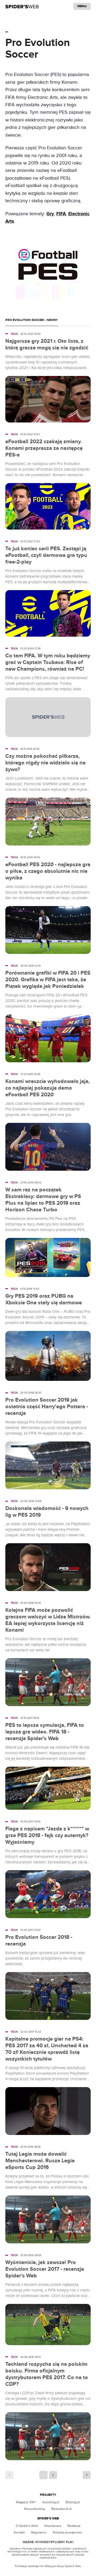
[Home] (22, 6)
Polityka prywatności (67, 2532)
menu (82, 6)
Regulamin (39, 2532)
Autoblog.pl (51, 2502)
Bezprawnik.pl (62, 2509)
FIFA (61, 214)
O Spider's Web (27, 2526)
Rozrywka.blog (35, 2509)
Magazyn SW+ (26, 2502)
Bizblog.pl (73, 2502)
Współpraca (53, 2526)
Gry (50, 214)
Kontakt (19, 2532)
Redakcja (74, 2526)
